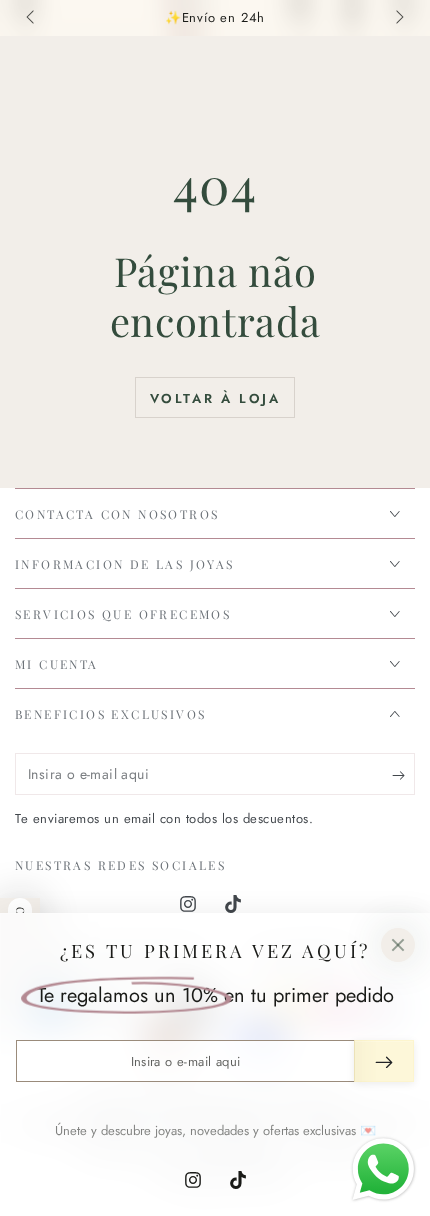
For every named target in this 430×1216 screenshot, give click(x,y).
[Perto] (398, 945)
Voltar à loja (215, 398)
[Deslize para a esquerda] (32, 18)
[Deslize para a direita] (398, 18)
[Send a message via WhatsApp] (383, 1169)
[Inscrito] (403, 775)
